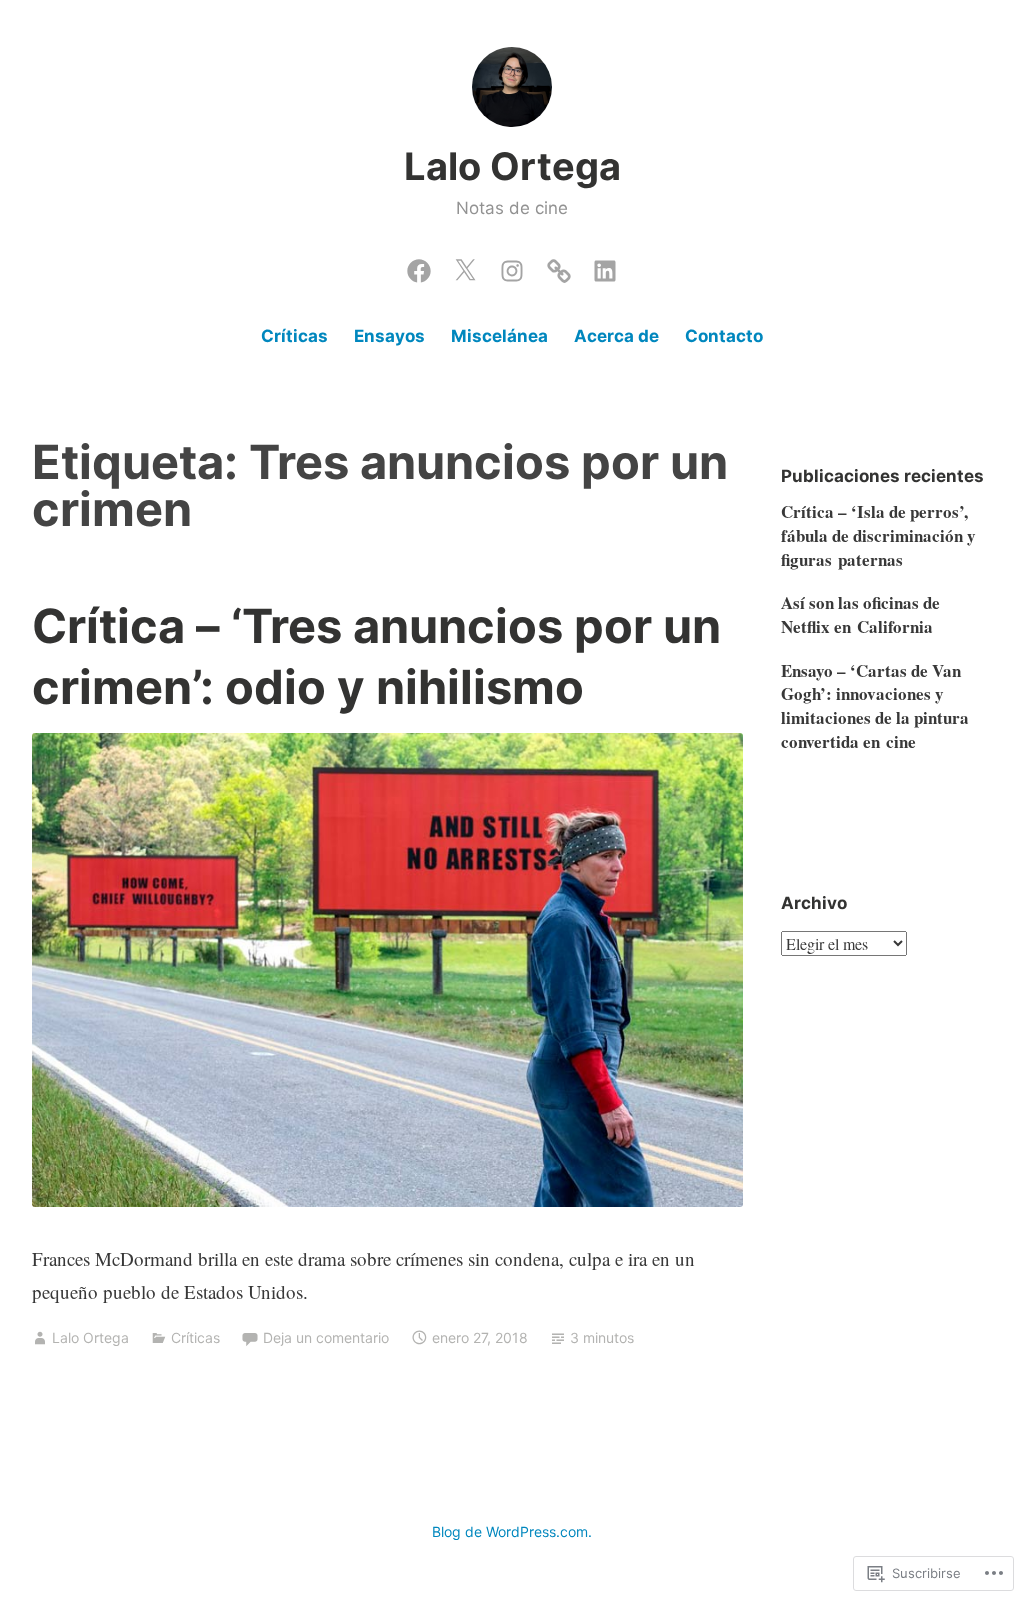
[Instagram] (512, 266)
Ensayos (389, 336)
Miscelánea (499, 336)
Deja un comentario (326, 1337)
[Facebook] (419, 266)
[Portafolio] (559, 266)
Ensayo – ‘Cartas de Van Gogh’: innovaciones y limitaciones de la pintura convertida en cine (875, 706)
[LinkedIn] (605, 266)
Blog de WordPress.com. (512, 1531)
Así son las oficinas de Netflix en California (860, 614)
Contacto (724, 336)
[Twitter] (465, 266)
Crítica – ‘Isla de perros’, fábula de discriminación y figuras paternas (878, 535)
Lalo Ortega (512, 166)
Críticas (294, 336)
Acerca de (616, 336)
